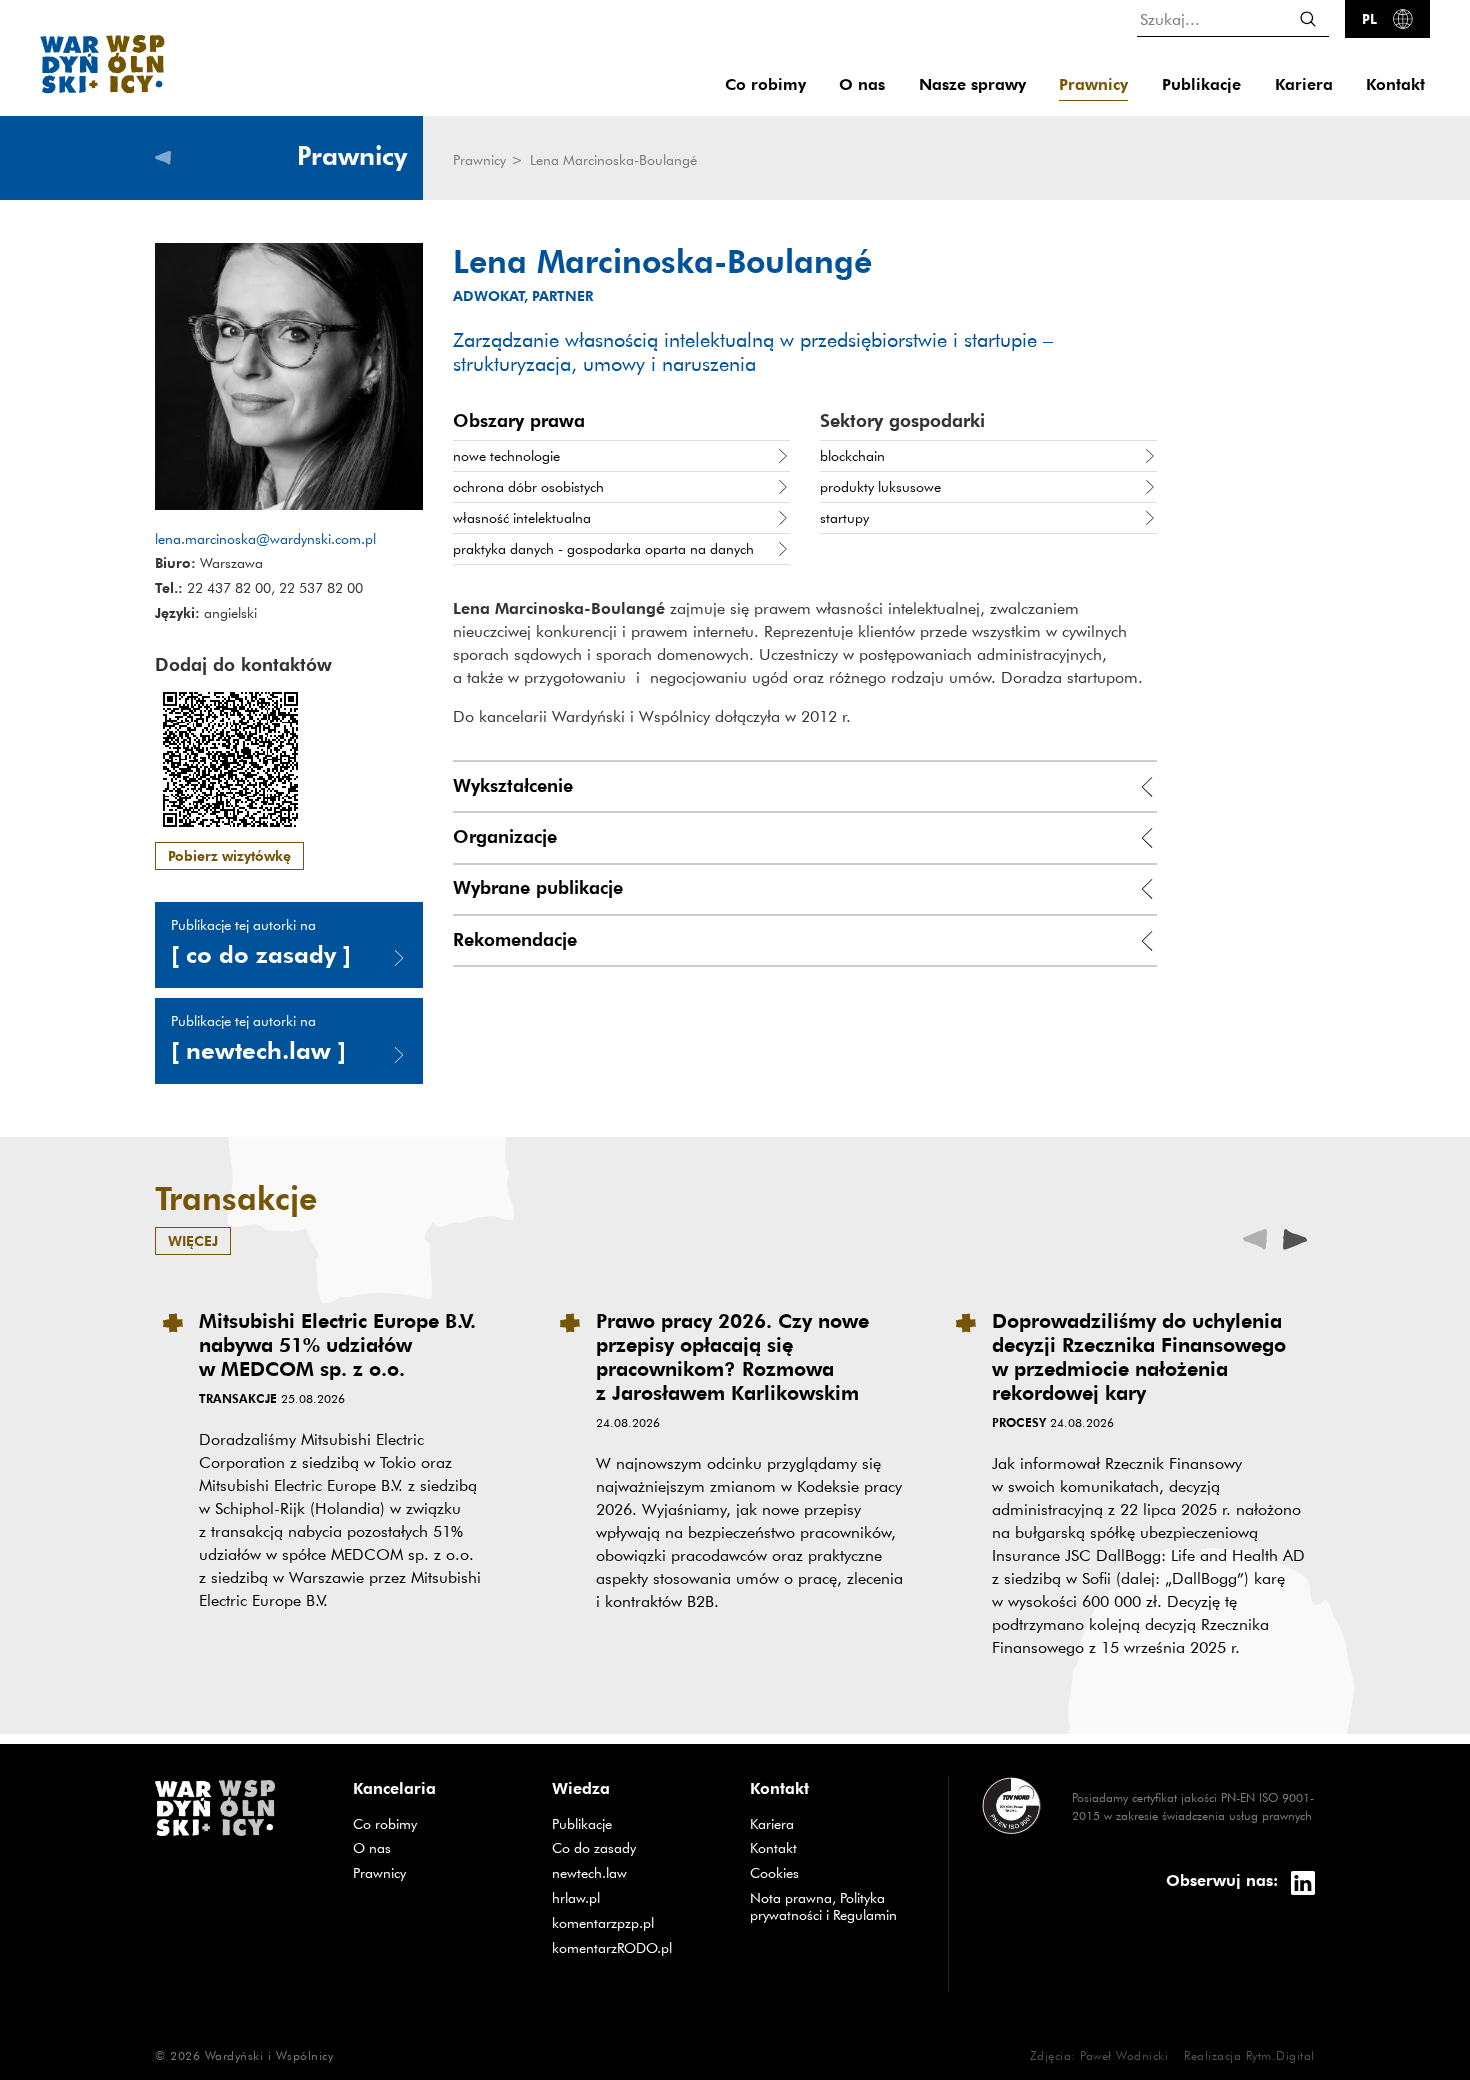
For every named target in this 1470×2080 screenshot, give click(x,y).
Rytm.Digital (1280, 2055)
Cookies (774, 1873)
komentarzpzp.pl (636, 1922)
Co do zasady (636, 1847)
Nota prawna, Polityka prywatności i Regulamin (823, 1906)
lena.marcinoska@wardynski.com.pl (265, 539)
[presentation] (1295, 1237)
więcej (193, 1240)
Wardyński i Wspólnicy (269, 2055)
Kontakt (1395, 84)
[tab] (805, 786)
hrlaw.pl (636, 1897)
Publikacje (1201, 84)
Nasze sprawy (972, 84)
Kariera (1304, 84)
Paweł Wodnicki (1124, 2055)
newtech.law (636, 1872)
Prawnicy (1093, 84)
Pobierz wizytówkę (229, 855)
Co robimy (765, 84)
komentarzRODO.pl (636, 1947)
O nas (862, 84)
